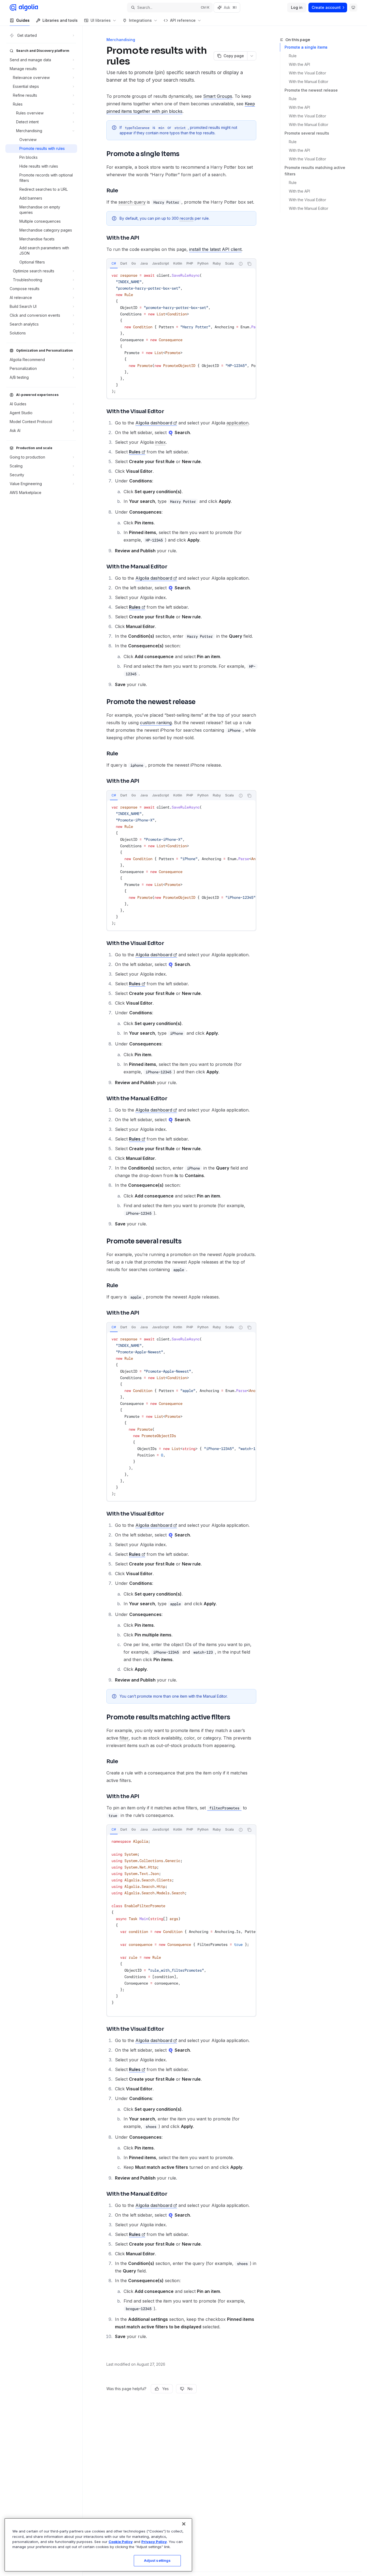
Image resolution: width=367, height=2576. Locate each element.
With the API (299, 64)
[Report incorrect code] (241, 264)
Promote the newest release (311, 90)
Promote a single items (306, 47)
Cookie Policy (121, 2542)
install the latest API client (215, 249)
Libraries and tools (60, 20)
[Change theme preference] (353, 8)
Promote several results (307, 133)
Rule (293, 56)
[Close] (184, 2524)
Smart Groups (218, 96)
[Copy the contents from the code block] (249, 264)
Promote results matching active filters (315, 171)
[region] (98, 2545)
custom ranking (156, 723)
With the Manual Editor (309, 82)
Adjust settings (157, 2560)
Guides (23, 20)
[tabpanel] (181, 333)
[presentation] (171, 264)
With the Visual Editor (307, 73)
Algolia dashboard (154, 423)
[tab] (114, 264)
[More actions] (252, 56)
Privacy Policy (154, 2542)
